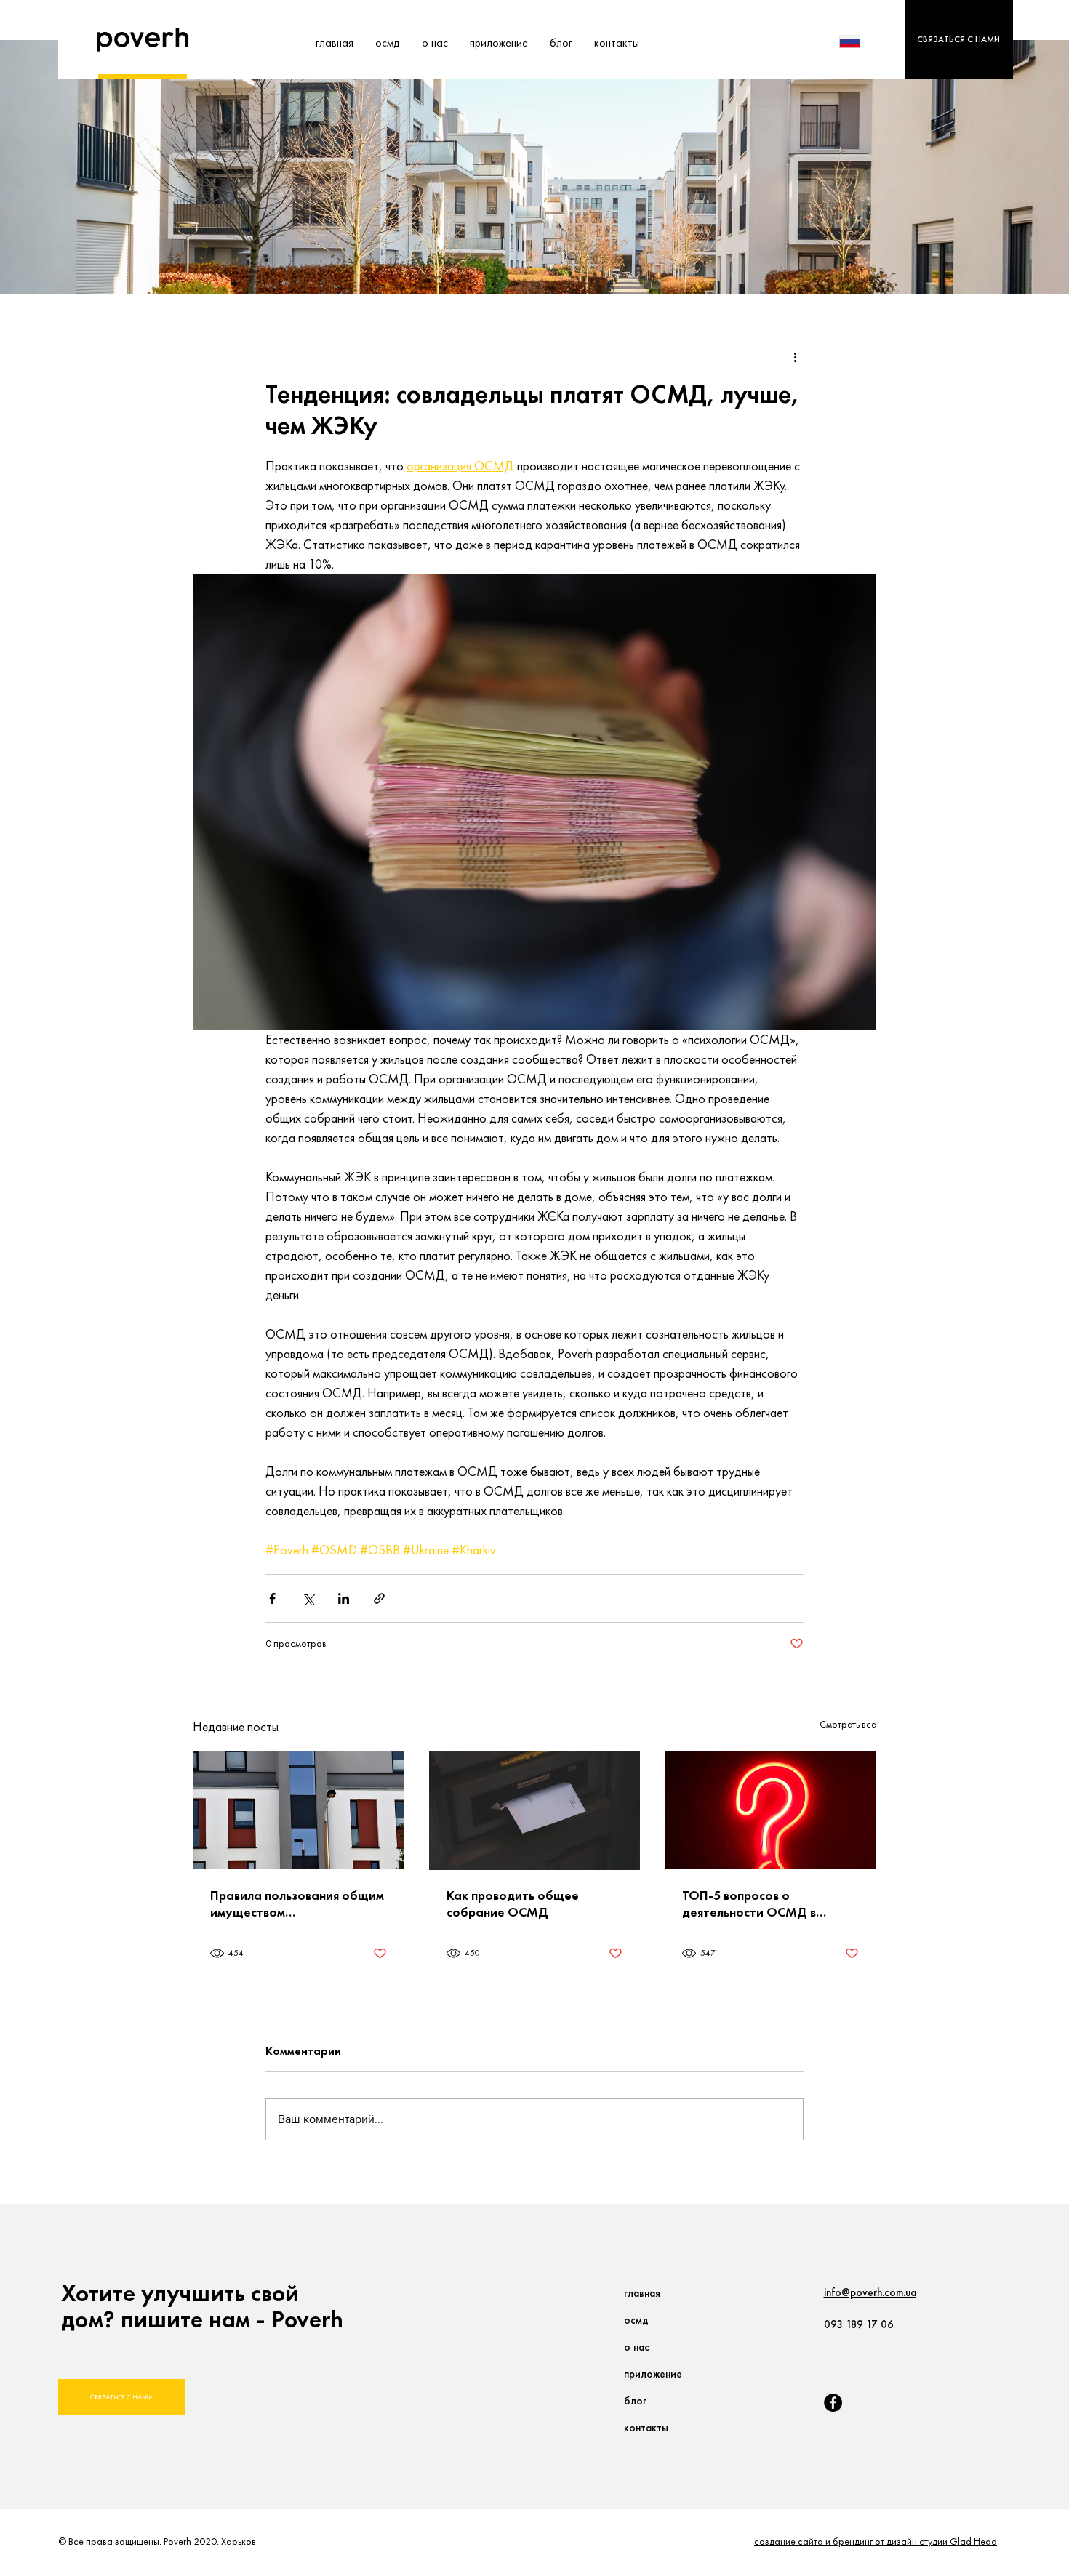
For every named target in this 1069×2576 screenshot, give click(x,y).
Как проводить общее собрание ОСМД (513, 1903)
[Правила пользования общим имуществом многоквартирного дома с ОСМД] (299, 1810)
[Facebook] (833, 2403)
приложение (653, 2374)
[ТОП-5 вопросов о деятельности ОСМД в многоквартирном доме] (770, 1810)
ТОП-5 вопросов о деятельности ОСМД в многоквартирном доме (753, 1903)
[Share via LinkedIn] (344, 1598)
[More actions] (795, 357)
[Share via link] (379, 1598)
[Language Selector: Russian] (859, 41)
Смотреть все (848, 1724)
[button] (959, 39)
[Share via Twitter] (308, 1598)
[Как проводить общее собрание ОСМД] (535, 1810)
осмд (636, 2320)
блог (635, 2401)
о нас (637, 2347)
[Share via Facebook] (272, 1598)
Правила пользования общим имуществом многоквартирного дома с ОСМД (297, 1903)
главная (642, 2293)
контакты (646, 2428)
